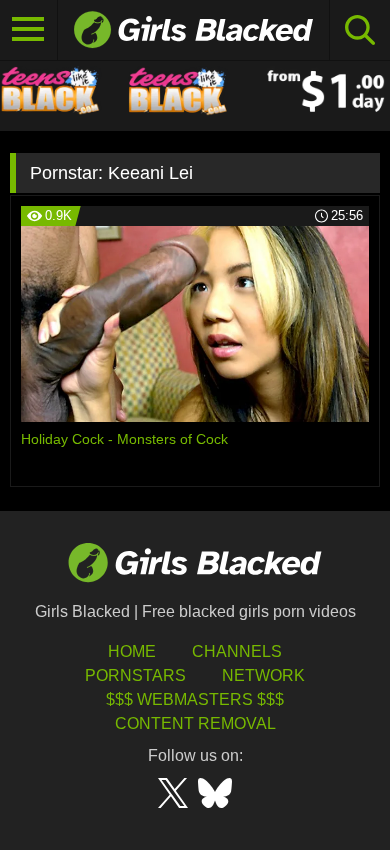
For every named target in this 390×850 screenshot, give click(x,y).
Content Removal (195, 723)
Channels (237, 651)
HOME (132, 651)
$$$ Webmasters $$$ (195, 699)
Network (263, 675)
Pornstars (135, 675)
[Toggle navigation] (29, 30)
